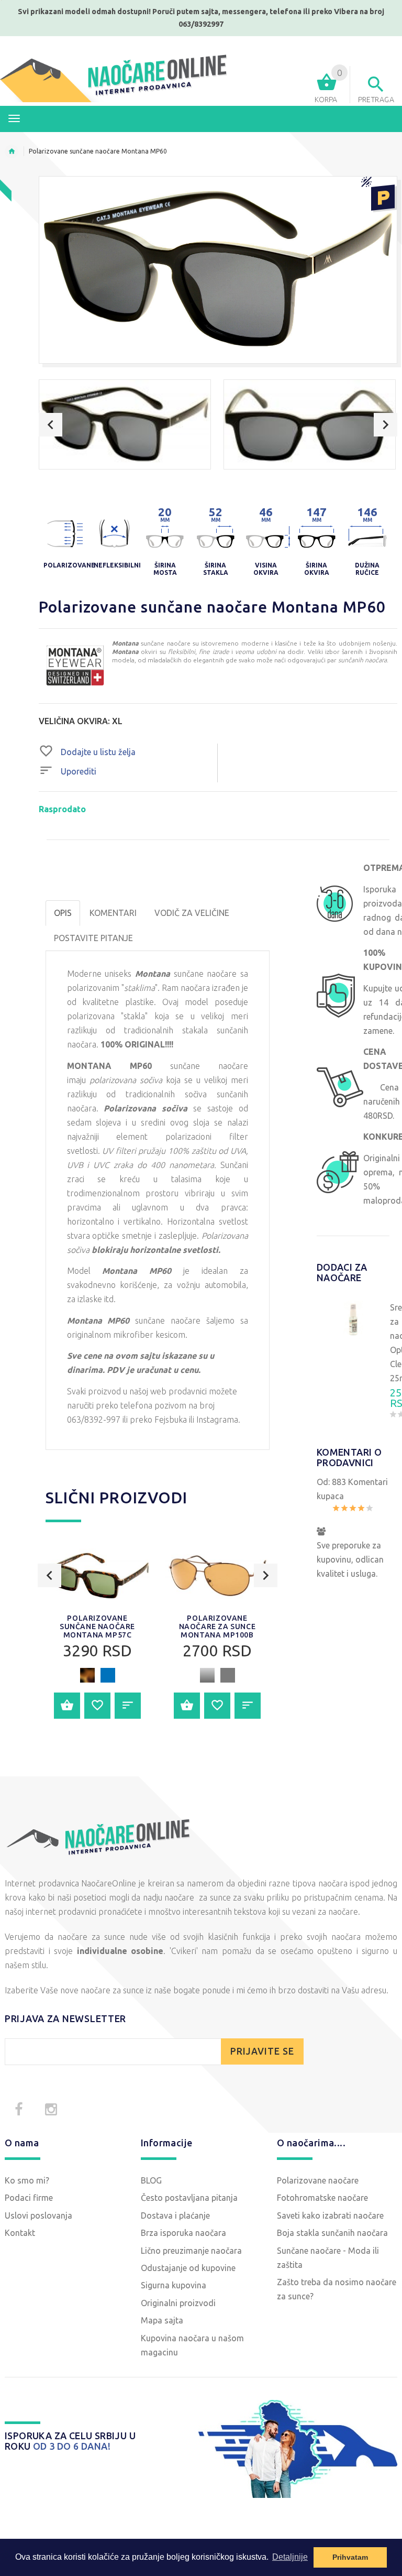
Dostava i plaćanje (175, 2215)
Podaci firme (29, 2198)
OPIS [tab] (63, 913)
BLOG (151, 2180)
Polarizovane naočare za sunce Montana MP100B (217, 1627)
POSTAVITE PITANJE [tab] (93, 938)
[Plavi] (108, 1675)
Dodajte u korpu (67, 1706)
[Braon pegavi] (87, 1675)
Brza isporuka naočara (183, 2233)
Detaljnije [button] (290, 2557)
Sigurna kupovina (174, 2285)
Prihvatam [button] (350, 2557)
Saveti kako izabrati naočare (330, 2215)
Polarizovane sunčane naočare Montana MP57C (97, 1627)
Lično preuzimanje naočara (191, 2251)
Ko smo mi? (27, 2180)
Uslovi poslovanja (38, 2215)
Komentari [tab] (113, 913)
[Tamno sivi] (228, 1675)
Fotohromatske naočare (322, 2198)
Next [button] (386, 425)
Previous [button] (51, 425)
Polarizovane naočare (318, 2180)
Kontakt (20, 2233)
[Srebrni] (207, 1675)
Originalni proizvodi (178, 2303)
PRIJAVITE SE (262, 2051)
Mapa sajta (162, 2320)
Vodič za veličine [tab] (192, 913)
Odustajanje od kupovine (188, 2268)
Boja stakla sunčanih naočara (332, 2233)
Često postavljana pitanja (189, 2198)
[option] (125, 424)
